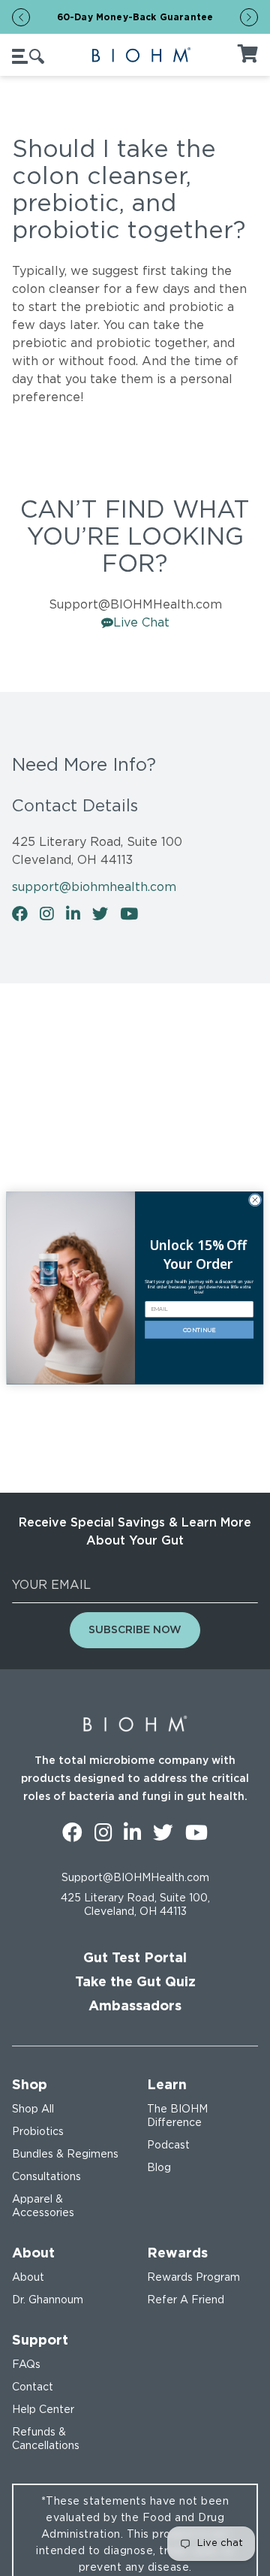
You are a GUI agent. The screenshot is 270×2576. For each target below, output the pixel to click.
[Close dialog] (255, 1200)
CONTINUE (199, 1330)
